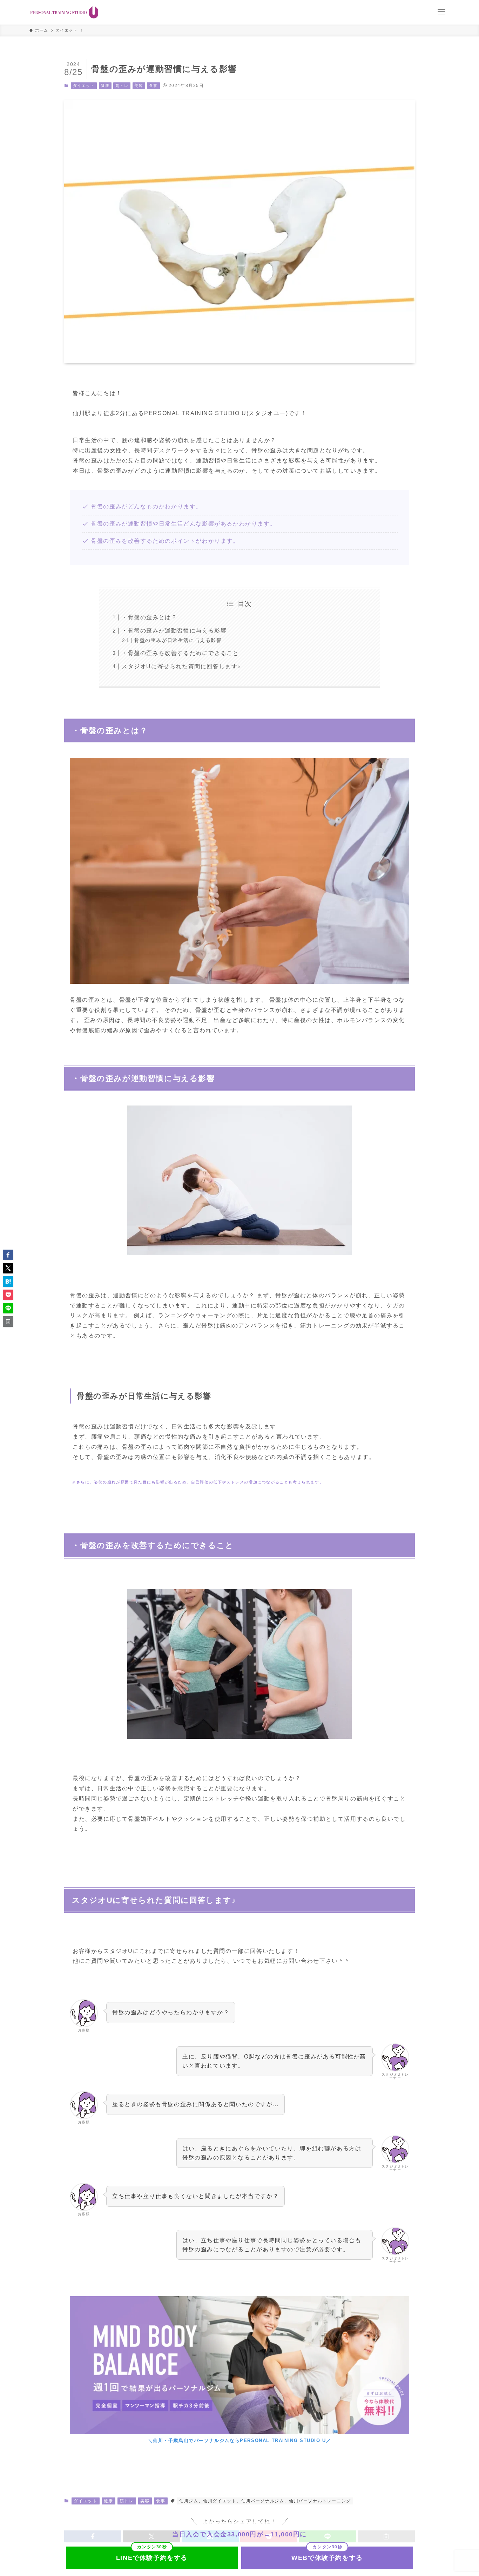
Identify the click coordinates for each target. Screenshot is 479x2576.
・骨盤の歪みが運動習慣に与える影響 (174, 631)
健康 (105, 86)
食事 (153, 86)
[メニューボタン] (441, 12)
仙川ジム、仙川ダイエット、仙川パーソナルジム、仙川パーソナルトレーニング (265, 2501)
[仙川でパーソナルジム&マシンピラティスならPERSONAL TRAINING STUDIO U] (64, 12)
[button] (8, 1255)
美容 (139, 86)
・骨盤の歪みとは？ (149, 617)
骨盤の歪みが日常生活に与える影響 (178, 640)
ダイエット (84, 86)
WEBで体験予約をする (327, 2558)
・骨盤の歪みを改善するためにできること (180, 653)
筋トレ (122, 86)
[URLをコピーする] (8, 1321)
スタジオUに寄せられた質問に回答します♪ (181, 666)
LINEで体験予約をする (152, 2558)
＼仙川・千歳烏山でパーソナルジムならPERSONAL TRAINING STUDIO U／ (240, 2440)
